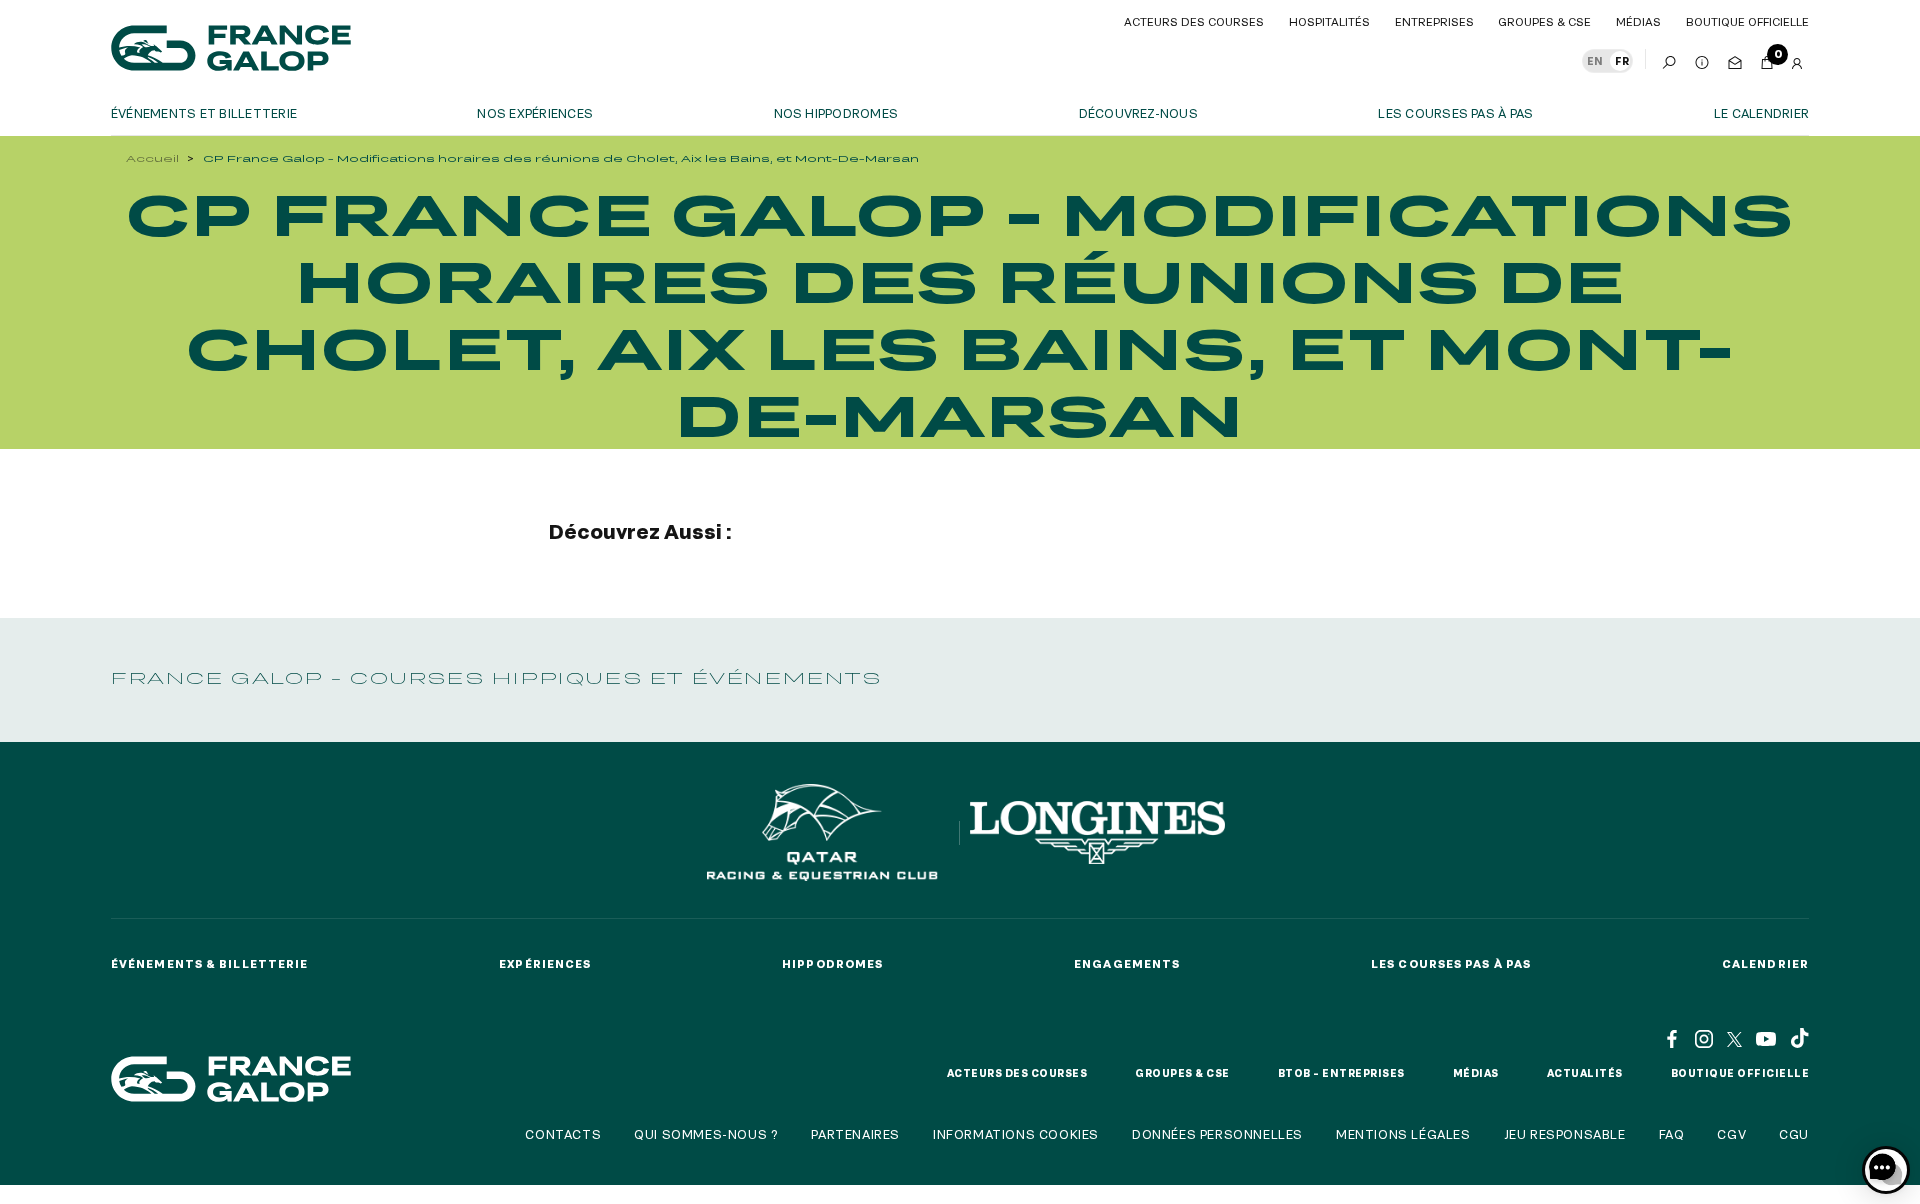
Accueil (152, 158)
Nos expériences (535, 113)
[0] (1767, 59)
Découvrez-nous (1138, 113)
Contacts (563, 1134)
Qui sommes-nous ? (706, 1134)
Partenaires (855, 1134)
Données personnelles (1217, 1134)
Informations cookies (1016, 1134)
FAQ (1672, 1134)
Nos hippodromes (836, 113)
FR (1622, 61)
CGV (1731, 1134)
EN (1595, 61)
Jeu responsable (1565, 1134)
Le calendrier (1761, 113)
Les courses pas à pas (1455, 113)
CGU (1794, 1134)
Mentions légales (1403, 1134)
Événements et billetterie (204, 113)
